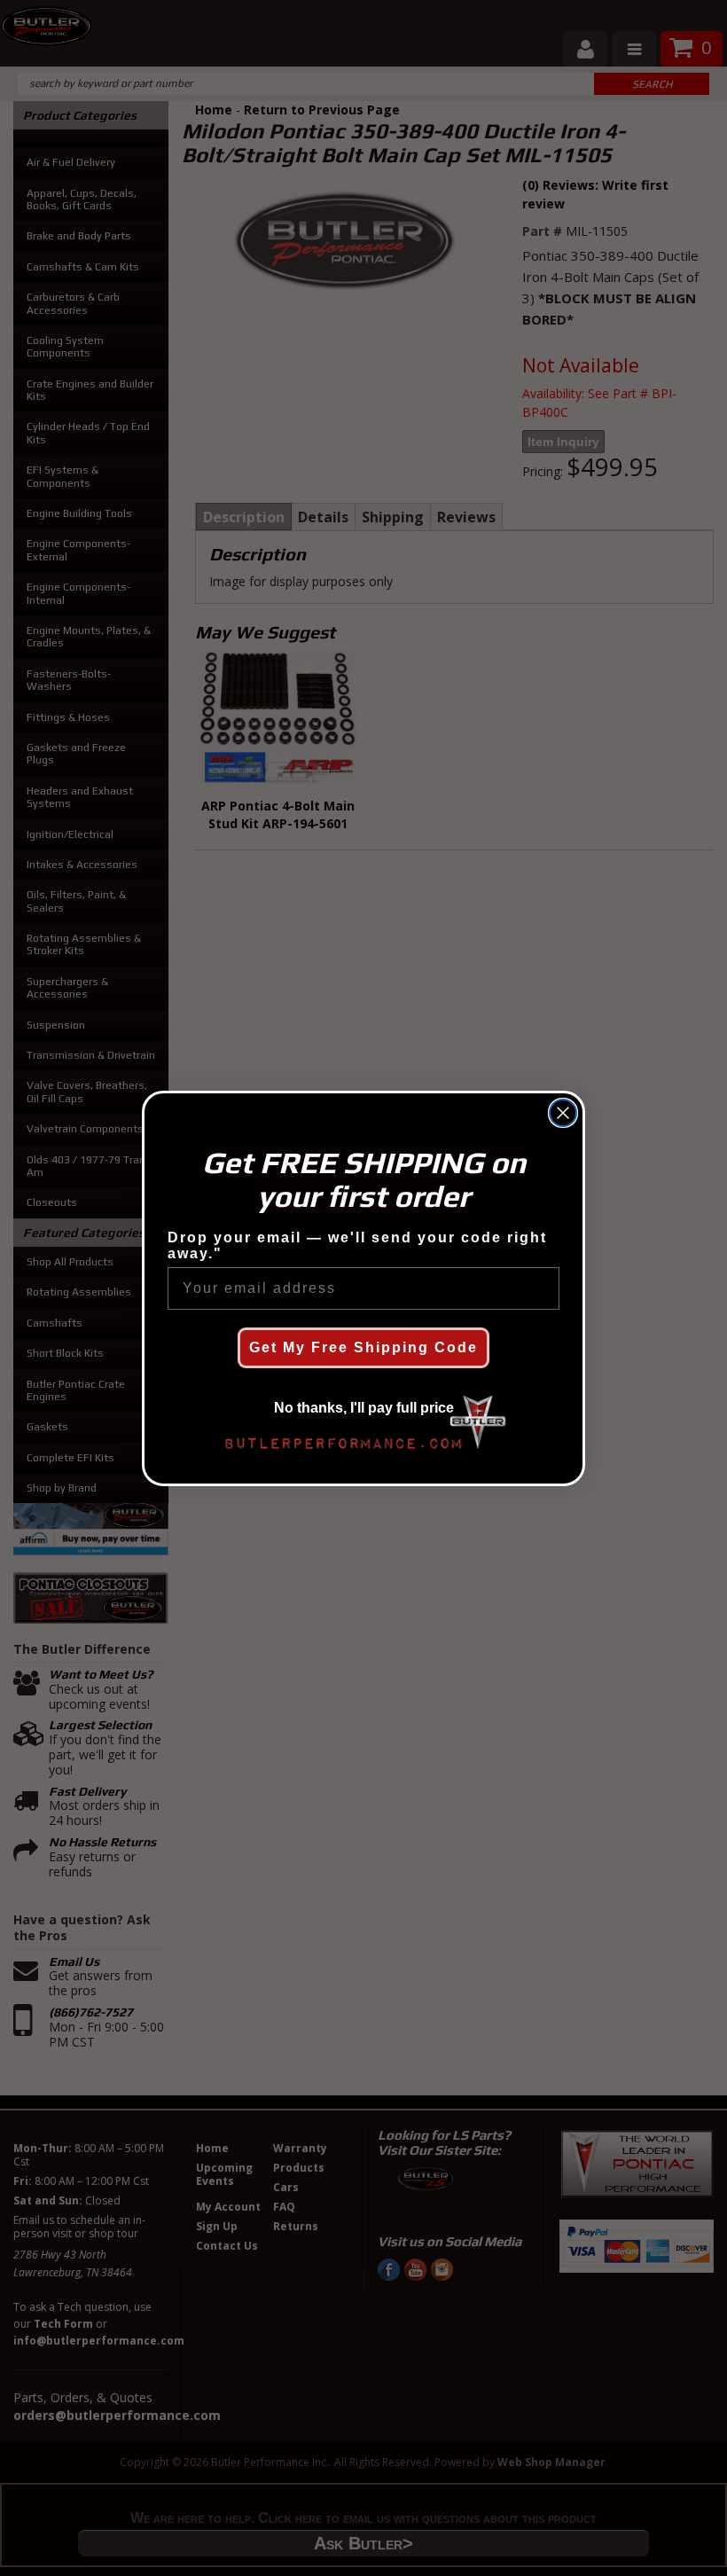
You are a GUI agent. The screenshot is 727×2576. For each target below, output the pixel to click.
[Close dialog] (563, 1113)
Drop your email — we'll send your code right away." (357, 1245)
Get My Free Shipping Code (363, 1347)
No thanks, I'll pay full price (364, 1408)
